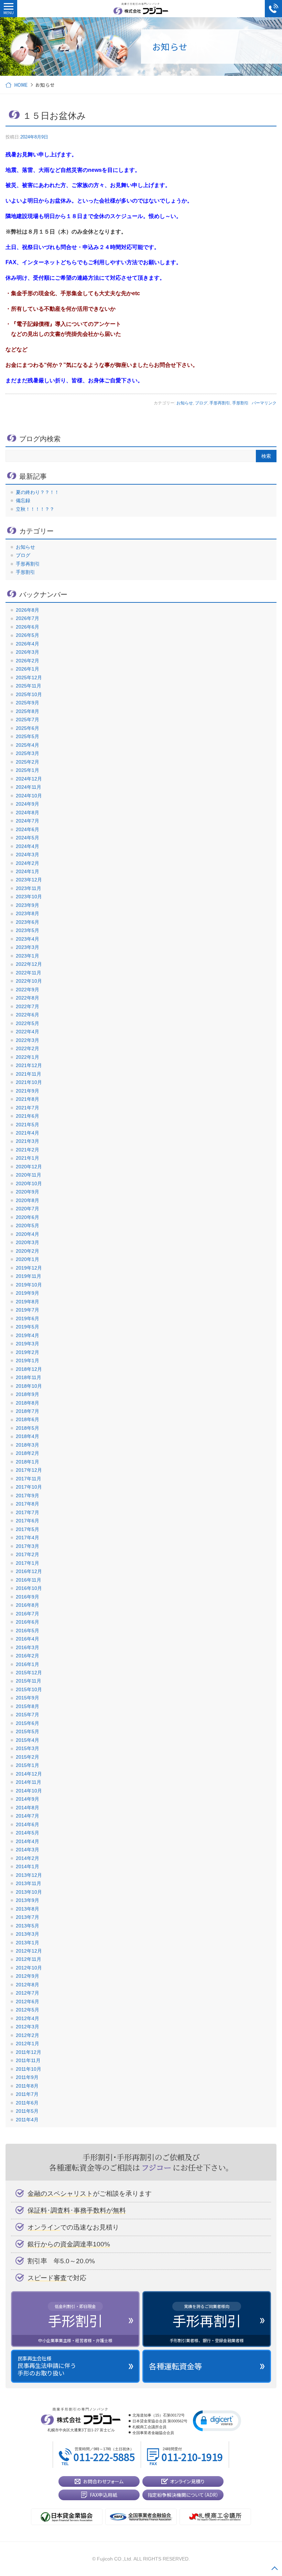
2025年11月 (29, 686)
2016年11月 (29, 1580)
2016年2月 (28, 1656)
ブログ (201, 403)
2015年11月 (29, 1681)
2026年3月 (28, 652)
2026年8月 (28, 610)
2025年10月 (29, 694)
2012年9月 (28, 1976)
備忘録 (23, 500)
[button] (217, 2420)
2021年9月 (28, 1091)
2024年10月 (29, 796)
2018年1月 (28, 1462)
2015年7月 (28, 1715)
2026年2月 (28, 661)
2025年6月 (28, 728)
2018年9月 (28, 1394)
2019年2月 (28, 1352)
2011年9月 (27, 2077)
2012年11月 (29, 1959)
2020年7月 (28, 1209)
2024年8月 (28, 813)
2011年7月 (27, 2094)
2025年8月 (28, 711)
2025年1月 (28, 770)
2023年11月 (29, 888)
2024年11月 (29, 787)
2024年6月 (28, 829)
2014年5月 (28, 1833)
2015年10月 (29, 1689)
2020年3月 (28, 1242)
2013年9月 (28, 1900)
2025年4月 (28, 745)
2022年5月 (28, 1023)
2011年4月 (27, 2120)
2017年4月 (28, 1538)
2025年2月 (28, 762)
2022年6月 (28, 1015)
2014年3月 (28, 1850)
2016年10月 (29, 1588)
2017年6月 (28, 1521)
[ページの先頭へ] (274, 2568)
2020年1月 (28, 1259)
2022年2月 (28, 1048)
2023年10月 (29, 897)
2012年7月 (28, 1993)
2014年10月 (29, 1791)
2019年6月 (28, 1318)
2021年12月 (29, 1065)
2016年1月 (28, 1664)
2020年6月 (28, 1217)
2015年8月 (28, 1706)
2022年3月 (28, 1040)
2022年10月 (29, 981)
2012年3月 (28, 2027)
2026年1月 (28, 669)
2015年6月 (28, 1723)
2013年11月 (29, 1883)
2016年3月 (28, 1647)
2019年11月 (29, 1276)
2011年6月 (27, 2103)
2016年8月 (28, 1605)
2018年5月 (28, 1428)
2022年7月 (28, 1006)
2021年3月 (28, 1141)
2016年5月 (28, 1631)
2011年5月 (27, 2111)
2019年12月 (29, 1268)
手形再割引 (220, 403)
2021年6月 (28, 1116)
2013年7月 (28, 1917)
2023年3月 (28, 947)
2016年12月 (29, 1571)
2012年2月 (28, 2035)
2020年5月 (28, 1225)
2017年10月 (29, 1487)
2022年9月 (28, 990)
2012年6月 (28, 2001)
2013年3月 (28, 1934)
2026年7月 (28, 618)
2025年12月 (29, 677)
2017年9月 (28, 1496)
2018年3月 (28, 1445)
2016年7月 (28, 1614)
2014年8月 (28, 1808)
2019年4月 (28, 1335)
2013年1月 (28, 1943)
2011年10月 (29, 2069)
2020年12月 (29, 1167)
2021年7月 (28, 1108)
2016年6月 (28, 1622)
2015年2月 (28, 1757)
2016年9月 (28, 1597)
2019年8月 (28, 1302)
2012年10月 (29, 1968)
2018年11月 (29, 1377)
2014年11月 (29, 1782)
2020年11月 (29, 1175)
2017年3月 (28, 1546)
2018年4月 (28, 1436)
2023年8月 (28, 913)
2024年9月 (28, 804)
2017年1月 (28, 1563)
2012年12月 (29, 1951)
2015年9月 (28, 1698)
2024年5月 (28, 838)
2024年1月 (28, 871)
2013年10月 (29, 1892)
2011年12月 (29, 2052)
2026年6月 (28, 627)
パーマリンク (264, 403)
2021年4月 (28, 1133)
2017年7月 (28, 1512)
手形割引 (240, 403)
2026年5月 (28, 635)
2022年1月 (28, 1057)
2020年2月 (28, 1251)
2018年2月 (28, 1453)
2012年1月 (28, 2044)
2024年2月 (28, 863)
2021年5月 (28, 1125)
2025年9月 (28, 703)
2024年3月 (28, 855)
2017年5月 (28, 1529)
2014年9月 (28, 1799)
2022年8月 (28, 998)
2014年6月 (28, 1824)
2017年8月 (28, 1504)
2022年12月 (29, 964)
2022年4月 (28, 1032)
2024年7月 (28, 821)
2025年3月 (28, 753)
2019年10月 (29, 1285)
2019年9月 (28, 1293)
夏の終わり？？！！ (37, 492)
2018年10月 (29, 1386)
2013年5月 (28, 1926)
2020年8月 (28, 1200)
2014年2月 (28, 1858)
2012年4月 (28, 2018)
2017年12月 (29, 1470)
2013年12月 (29, 1875)
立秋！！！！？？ (35, 509)
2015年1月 (28, 1765)
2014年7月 (28, 1816)
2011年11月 (28, 2060)
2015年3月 (28, 1748)
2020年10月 (29, 1183)
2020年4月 (28, 1234)
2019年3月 (28, 1344)
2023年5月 (28, 930)
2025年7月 (28, 720)
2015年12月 (29, 1673)
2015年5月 (28, 1731)
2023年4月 (28, 939)
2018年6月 (28, 1419)
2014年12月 (29, 1774)
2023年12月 (29, 880)
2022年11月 (29, 973)
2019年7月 (28, 1310)
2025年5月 (28, 736)
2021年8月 (28, 1099)
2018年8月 (28, 1403)
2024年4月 (28, 846)
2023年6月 (28, 922)
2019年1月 (28, 1361)
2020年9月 (28, 1192)
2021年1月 (28, 1158)
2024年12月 (29, 779)
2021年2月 (28, 1150)
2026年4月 (28, 644)
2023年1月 (28, 956)
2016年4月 (28, 1639)
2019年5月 (28, 1327)
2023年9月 (28, 905)
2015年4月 (28, 1740)
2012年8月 (28, 1985)
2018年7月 (28, 1411)
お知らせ (185, 403)
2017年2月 (28, 1554)
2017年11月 (29, 1479)
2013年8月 (28, 1909)
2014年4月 (28, 1841)
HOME (21, 85)
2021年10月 (29, 1082)
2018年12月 (29, 1369)
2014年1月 (28, 1866)
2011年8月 (27, 2086)
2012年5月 (28, 2010)
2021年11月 (29, 1074)
